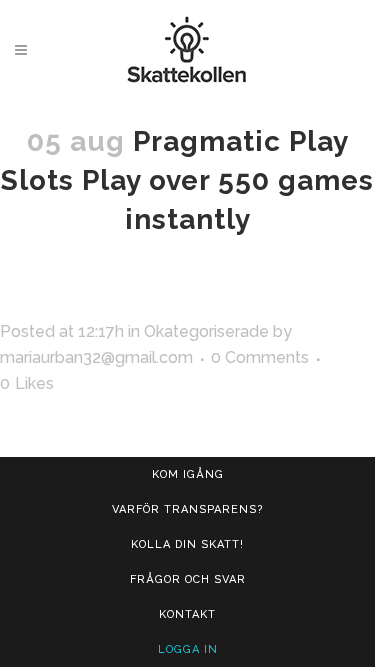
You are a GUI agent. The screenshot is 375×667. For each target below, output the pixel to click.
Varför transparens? (187, 509)
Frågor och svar (188, 579)
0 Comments (260, 357)
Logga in (188, 649)
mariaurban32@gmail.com (96, 357)
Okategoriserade (206, 331)
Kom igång (188, 474)
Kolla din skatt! (187, 544)
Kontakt (187, 614)
